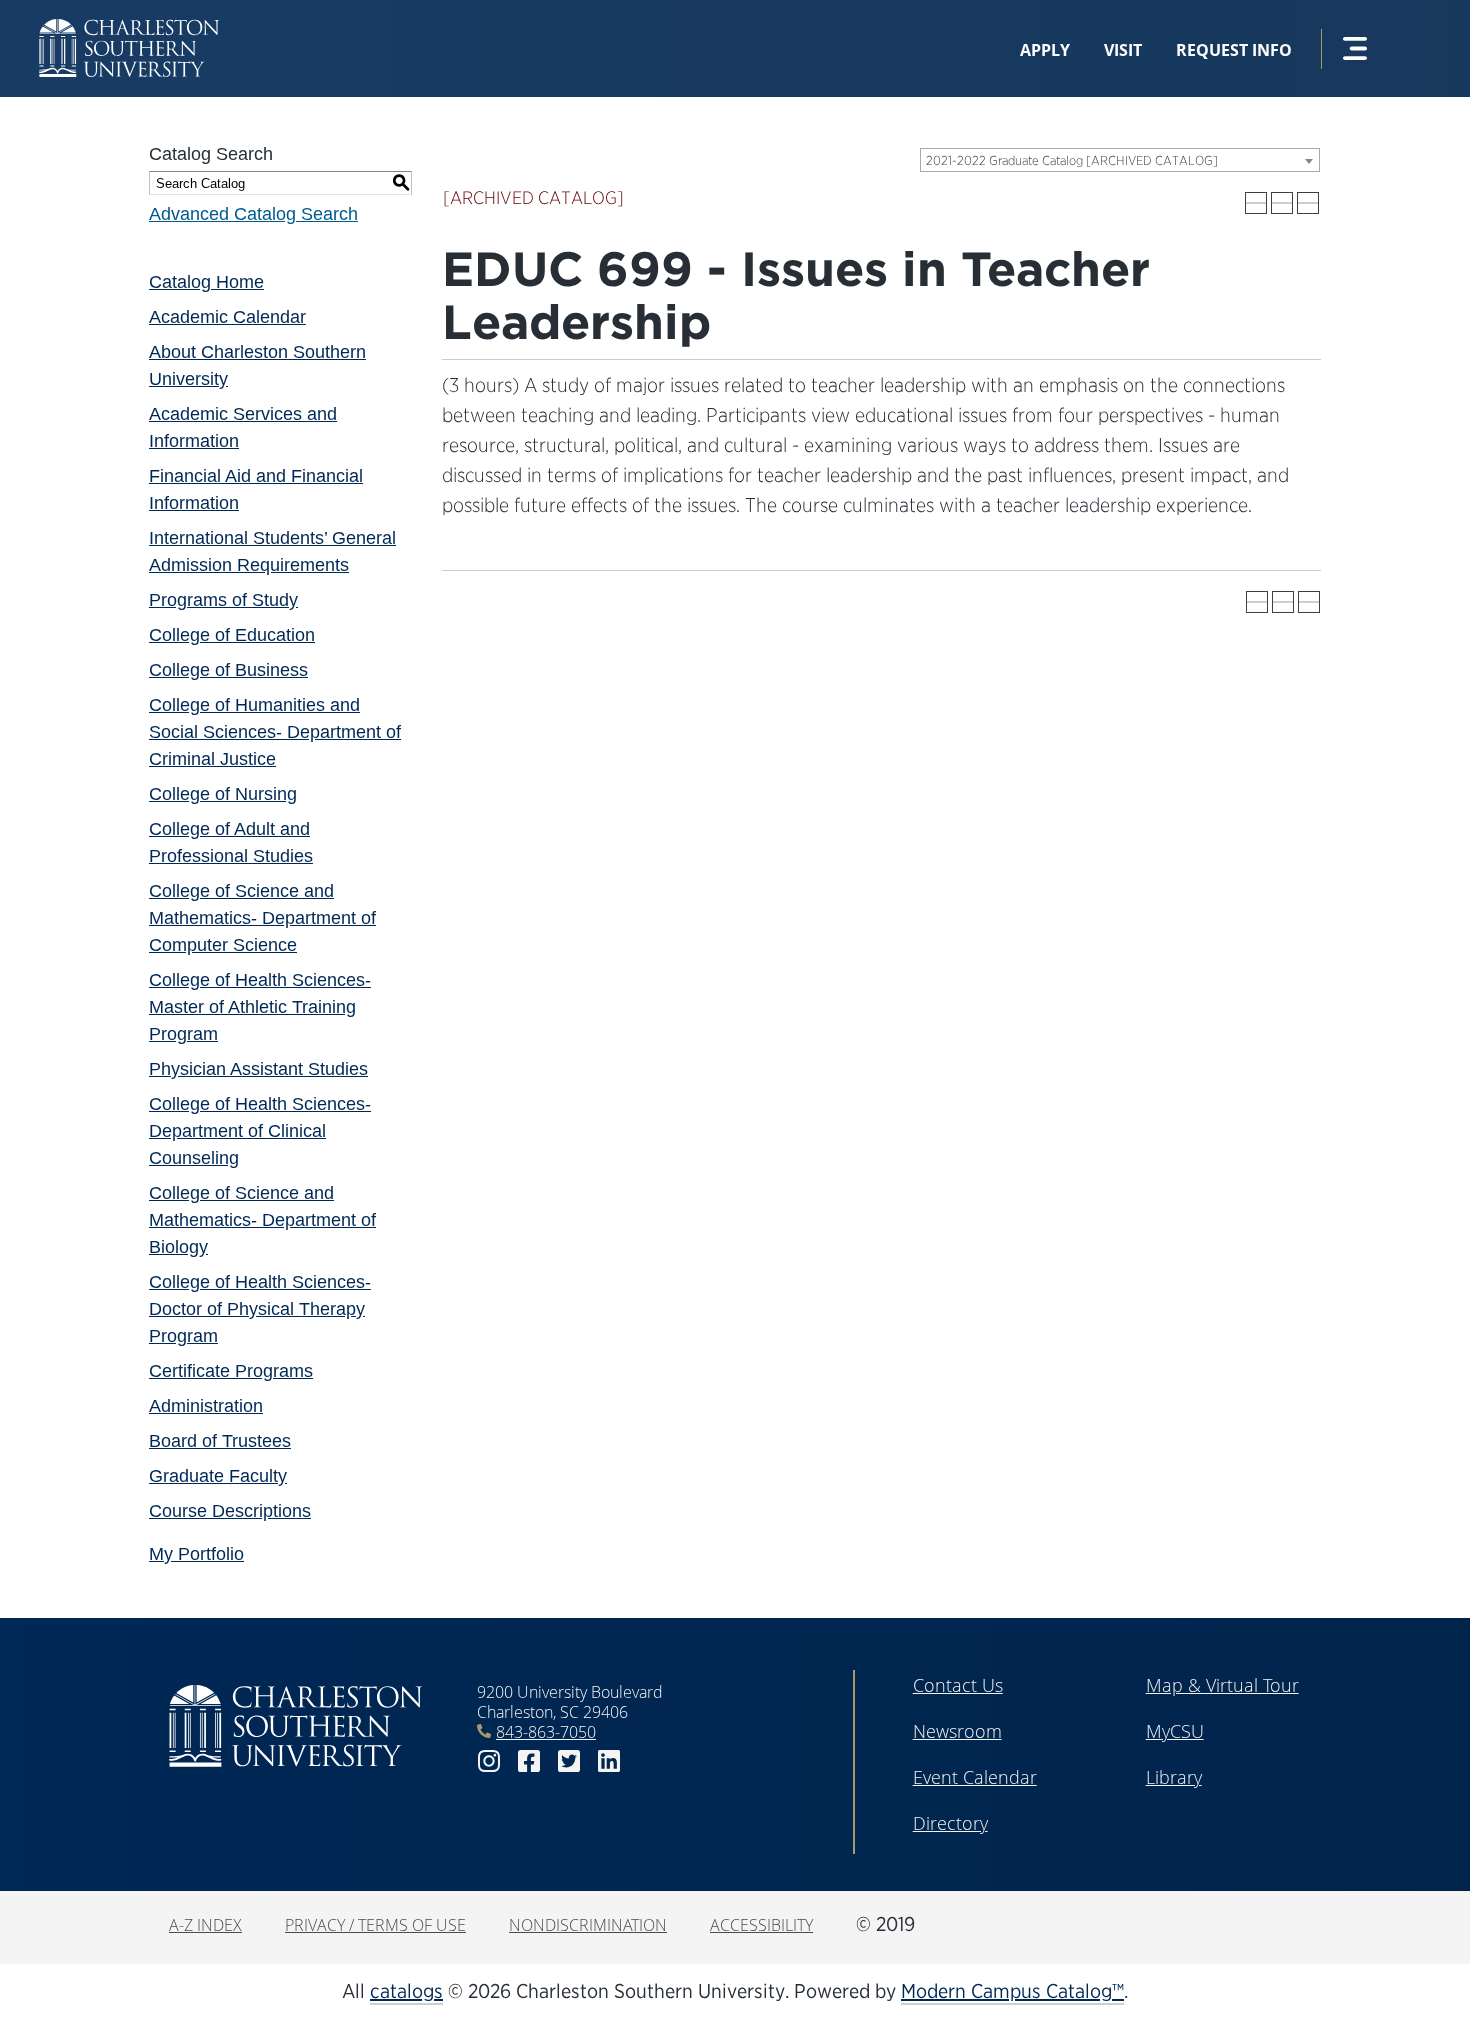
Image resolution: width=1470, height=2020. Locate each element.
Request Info (1234, 50)
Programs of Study (223, 600)
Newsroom (957, 1731)
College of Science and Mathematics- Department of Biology (262, 1220)
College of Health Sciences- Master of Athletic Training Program (260, 1007)
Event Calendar (975, 1777)
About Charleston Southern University (257, 365)
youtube (649, 1761)
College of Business (228, 670)
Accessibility (761, 1925)
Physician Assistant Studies (258, 1069)
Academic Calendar (227, 317)
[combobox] (1120, 160)
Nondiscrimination (588, 1925)
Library (1174, 1777)
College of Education (232, 635)
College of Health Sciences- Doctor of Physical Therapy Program (260, 1309)
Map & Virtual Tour (1222, 1685)
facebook (529, 1761)
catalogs (406, 1991)
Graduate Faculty (218, 1476)
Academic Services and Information (243, 427)
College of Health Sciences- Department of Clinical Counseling (260, 1131)
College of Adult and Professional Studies (231, 842)
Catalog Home (206, 282)
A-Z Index (205, 1925)
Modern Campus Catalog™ (1012, 1991)
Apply (1045, 50)
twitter (569, 1761)
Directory (950, 1823)
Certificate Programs (231, 1371)
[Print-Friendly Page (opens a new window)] (1282, 203)
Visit (1123, 50)
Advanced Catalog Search (253, 214)
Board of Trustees (220, 1441)
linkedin (609, 1761)
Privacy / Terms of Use (375, 1925)
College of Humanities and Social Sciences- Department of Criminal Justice (275, 732)
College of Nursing (223, 794)
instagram (489, 1761)
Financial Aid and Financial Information (256, 489)
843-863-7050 (546, 1732)
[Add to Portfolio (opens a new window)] (1256, 203)
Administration (206, 1406)
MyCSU (1175, 1731)
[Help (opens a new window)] (1308, 203)
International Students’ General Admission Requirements (272, 551)
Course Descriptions (230, 1511)
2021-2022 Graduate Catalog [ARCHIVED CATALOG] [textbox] (1072, 160)
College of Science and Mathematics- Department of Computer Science (262, 918)
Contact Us (958, 1685)
